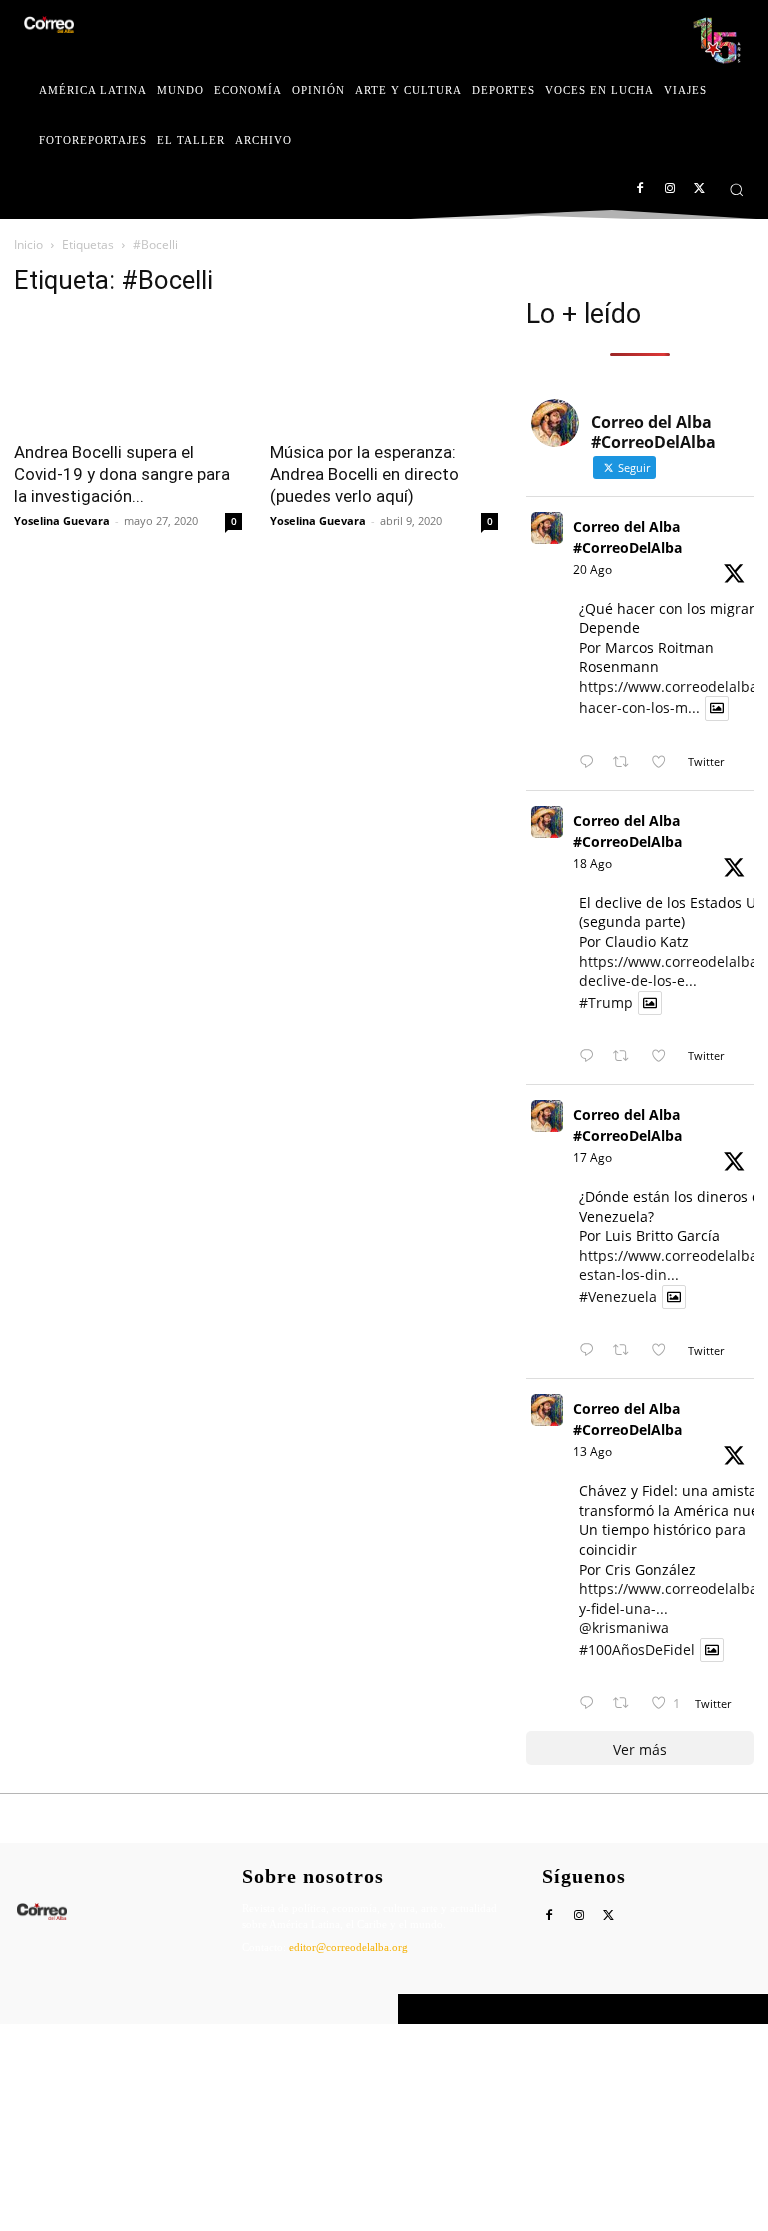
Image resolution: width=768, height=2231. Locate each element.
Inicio (28, 244)
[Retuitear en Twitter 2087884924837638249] (626, 1703)
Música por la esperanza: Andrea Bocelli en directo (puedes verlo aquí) (364, 474)
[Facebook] (640, 189)
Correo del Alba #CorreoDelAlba (627, 537)
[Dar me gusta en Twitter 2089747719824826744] (664, 1056)
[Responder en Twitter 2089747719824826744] (591, 1056)
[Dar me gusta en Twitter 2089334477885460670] (664, 1350)
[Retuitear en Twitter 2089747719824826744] (626, 1056)
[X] (699, 189)
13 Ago (592, 1451)
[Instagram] (669, 189)
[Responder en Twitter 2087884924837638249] (591, 1703)
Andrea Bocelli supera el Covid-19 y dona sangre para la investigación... (122, 474)
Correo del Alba (124, 2009)
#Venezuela (618, 1296)
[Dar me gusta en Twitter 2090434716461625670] (664, 762)
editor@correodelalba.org (348, 1947)
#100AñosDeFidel (637, 1649)
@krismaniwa (624, 1627)
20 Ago (592, 569)
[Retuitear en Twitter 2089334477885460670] (626, 1350)
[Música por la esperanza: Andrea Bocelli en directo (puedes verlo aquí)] (384, 372)
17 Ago (592, 1157)
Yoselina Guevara (62, 520)
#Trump (606, 1002)
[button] (736, 189)
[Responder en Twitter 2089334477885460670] (591, 1350)
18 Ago (592, 863)
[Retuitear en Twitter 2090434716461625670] (626, 762)
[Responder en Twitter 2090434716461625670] (591, 762)
